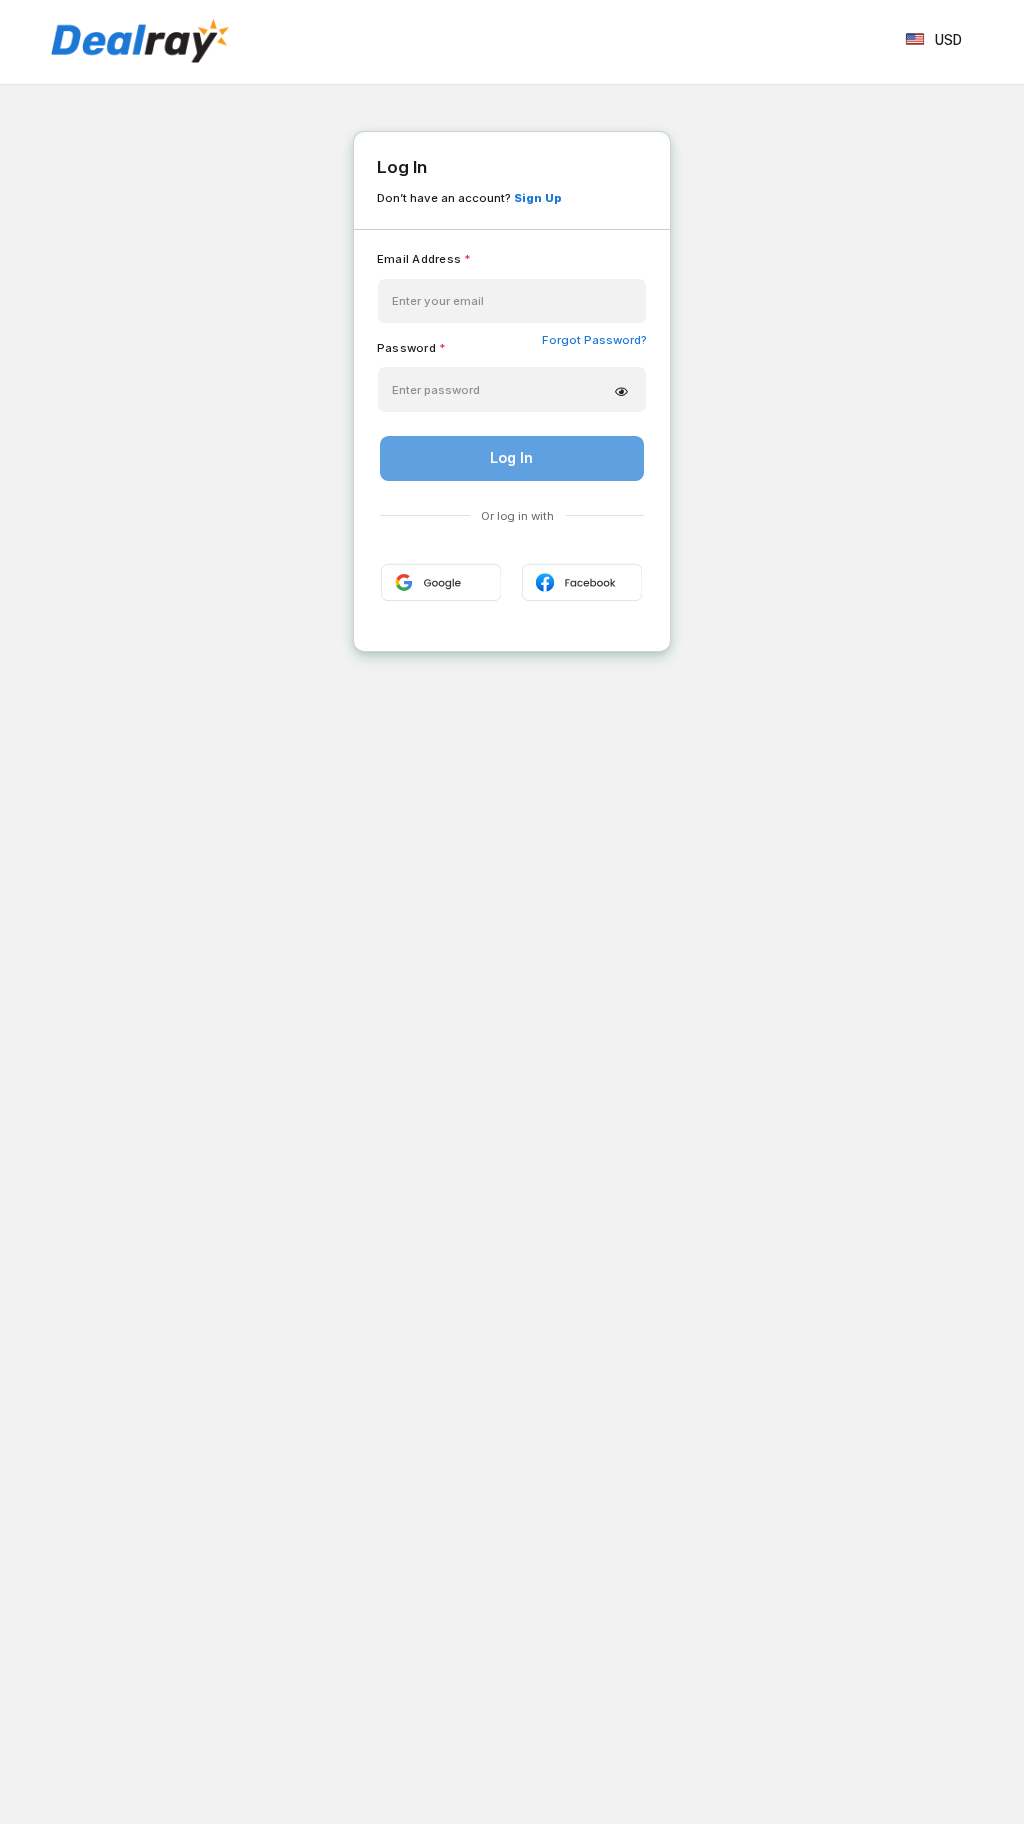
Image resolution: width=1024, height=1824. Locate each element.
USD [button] (948, 40)
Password (411, 348)
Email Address (424, 259)
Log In (511, 457)
